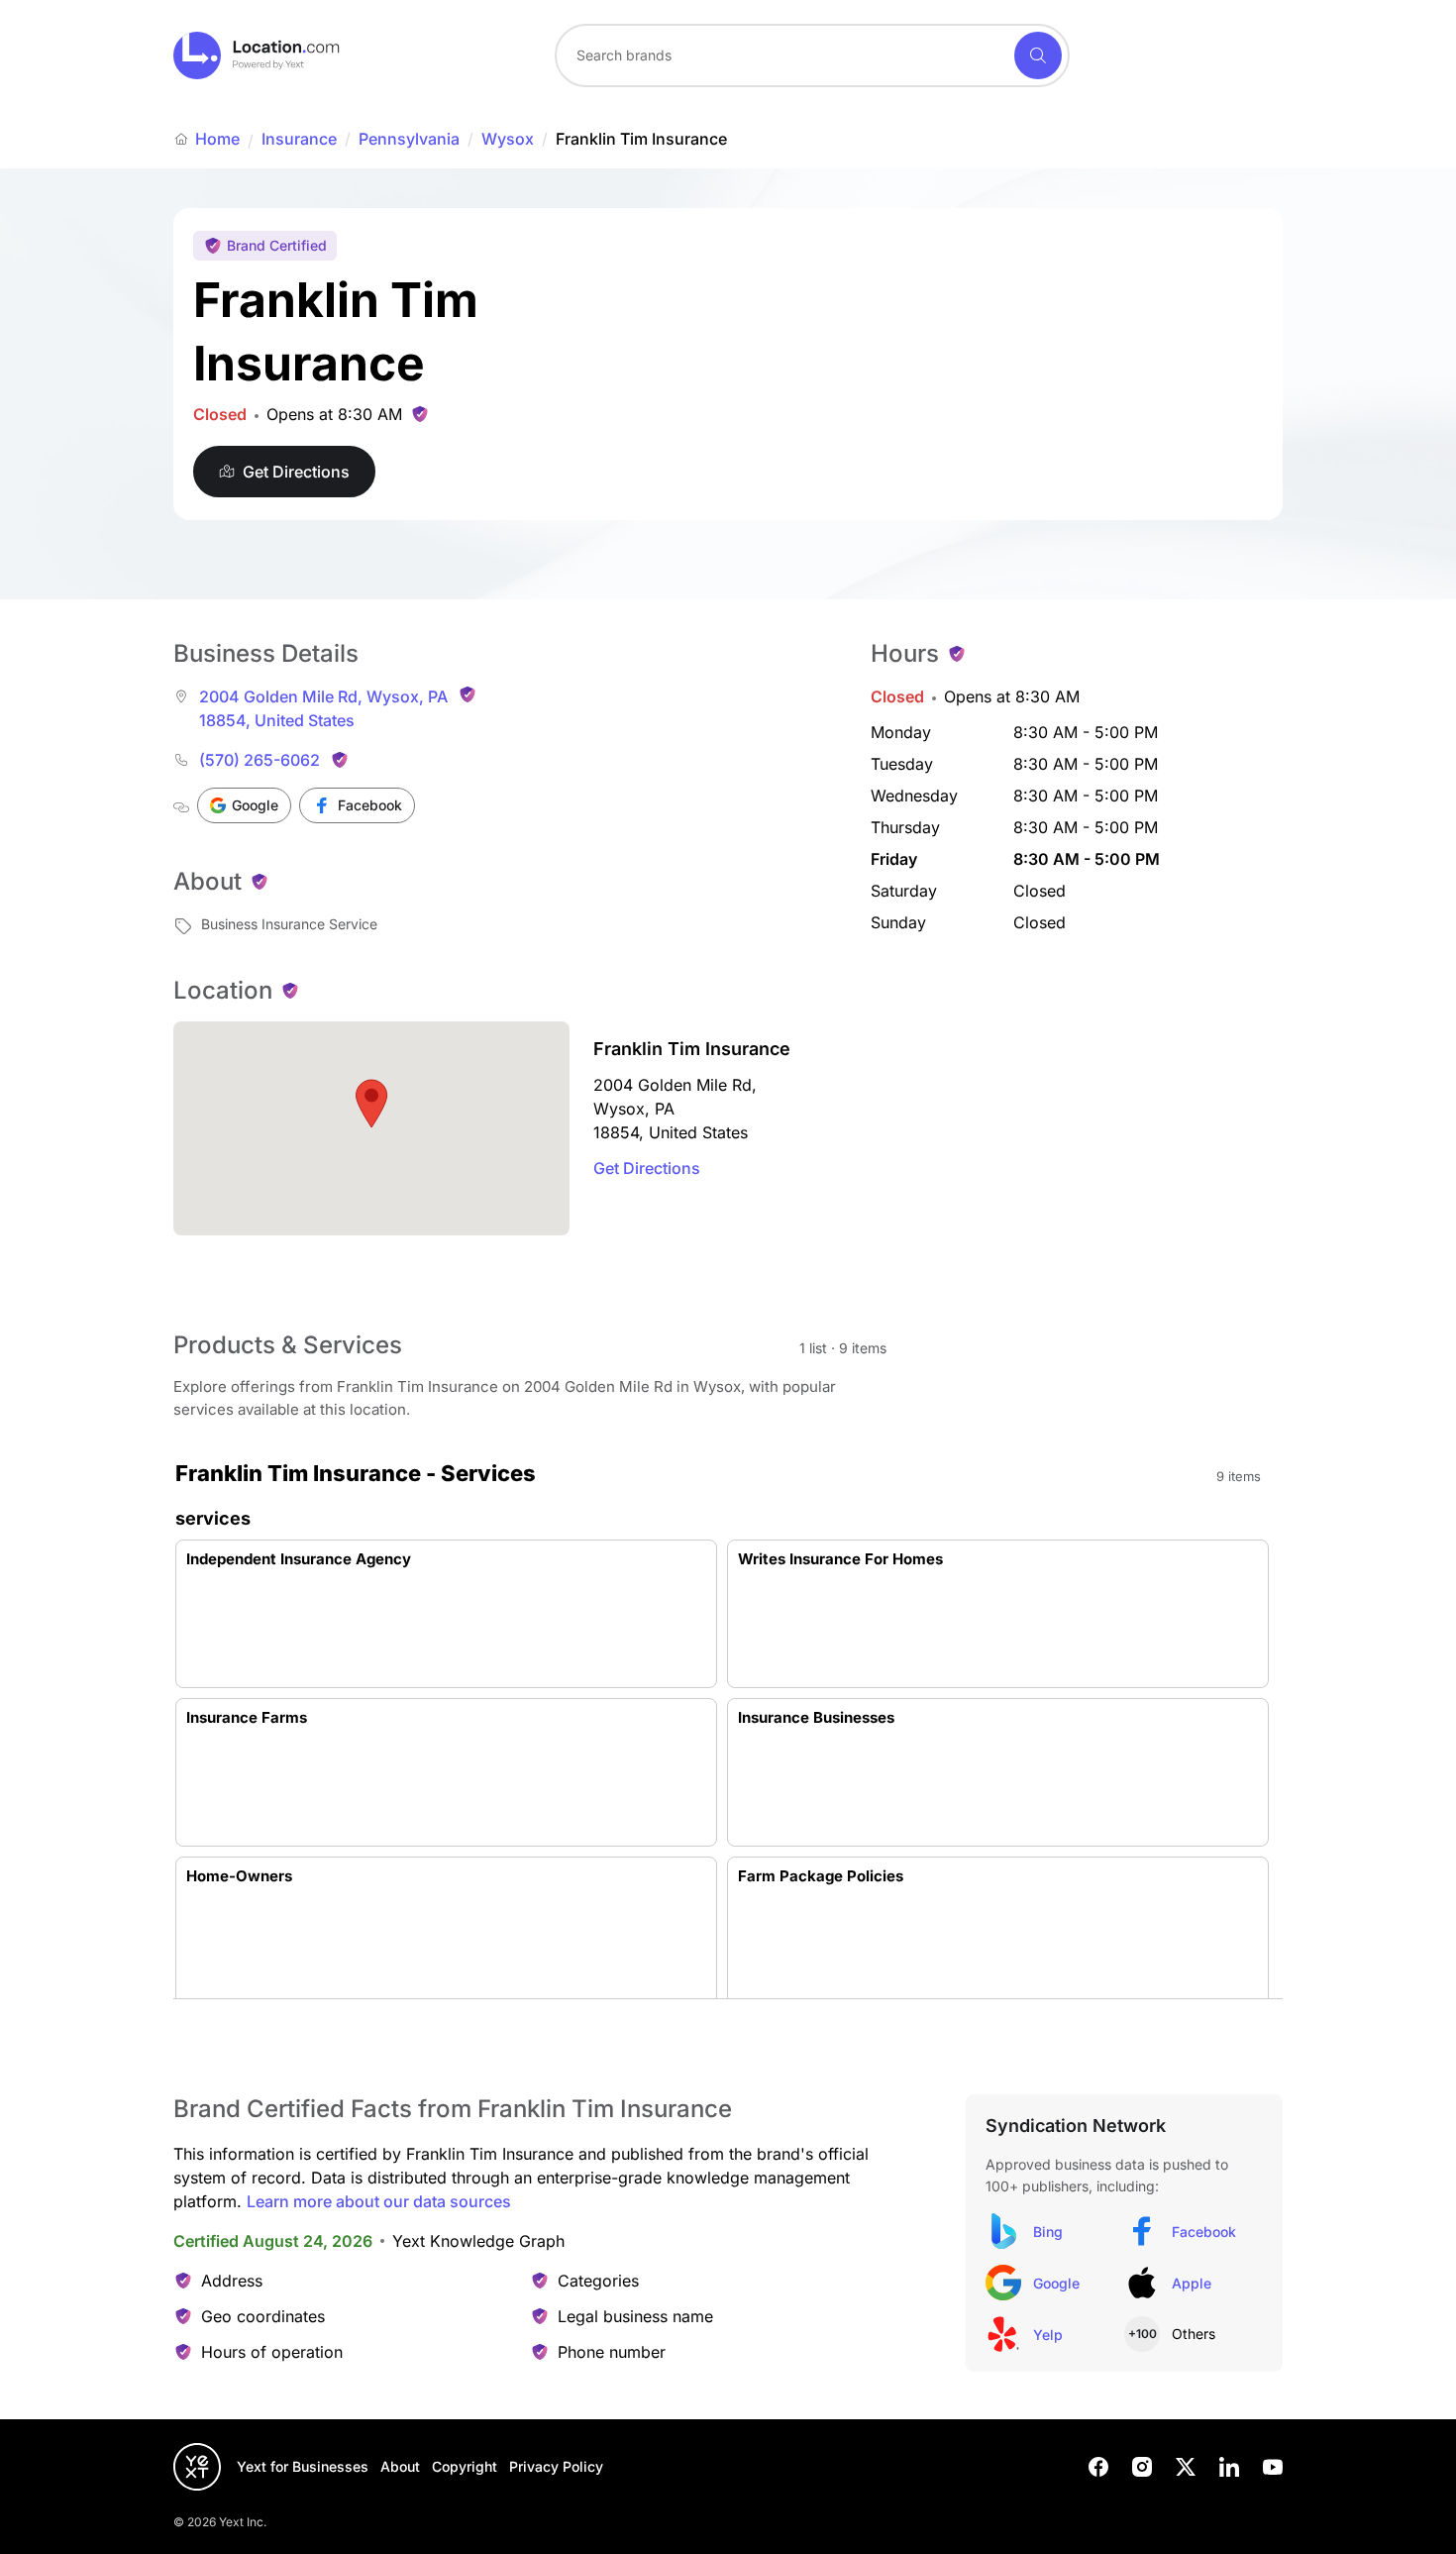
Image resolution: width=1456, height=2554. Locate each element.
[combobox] (812, 55)
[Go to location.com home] (257, 55)
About (400, 2466)
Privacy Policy (556, 2466)
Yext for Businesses (303, 2466)
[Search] (1038, 55)
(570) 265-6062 (260, 760)
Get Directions (647, 1168)
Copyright (465, 2466)
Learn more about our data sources (379, 2201)
